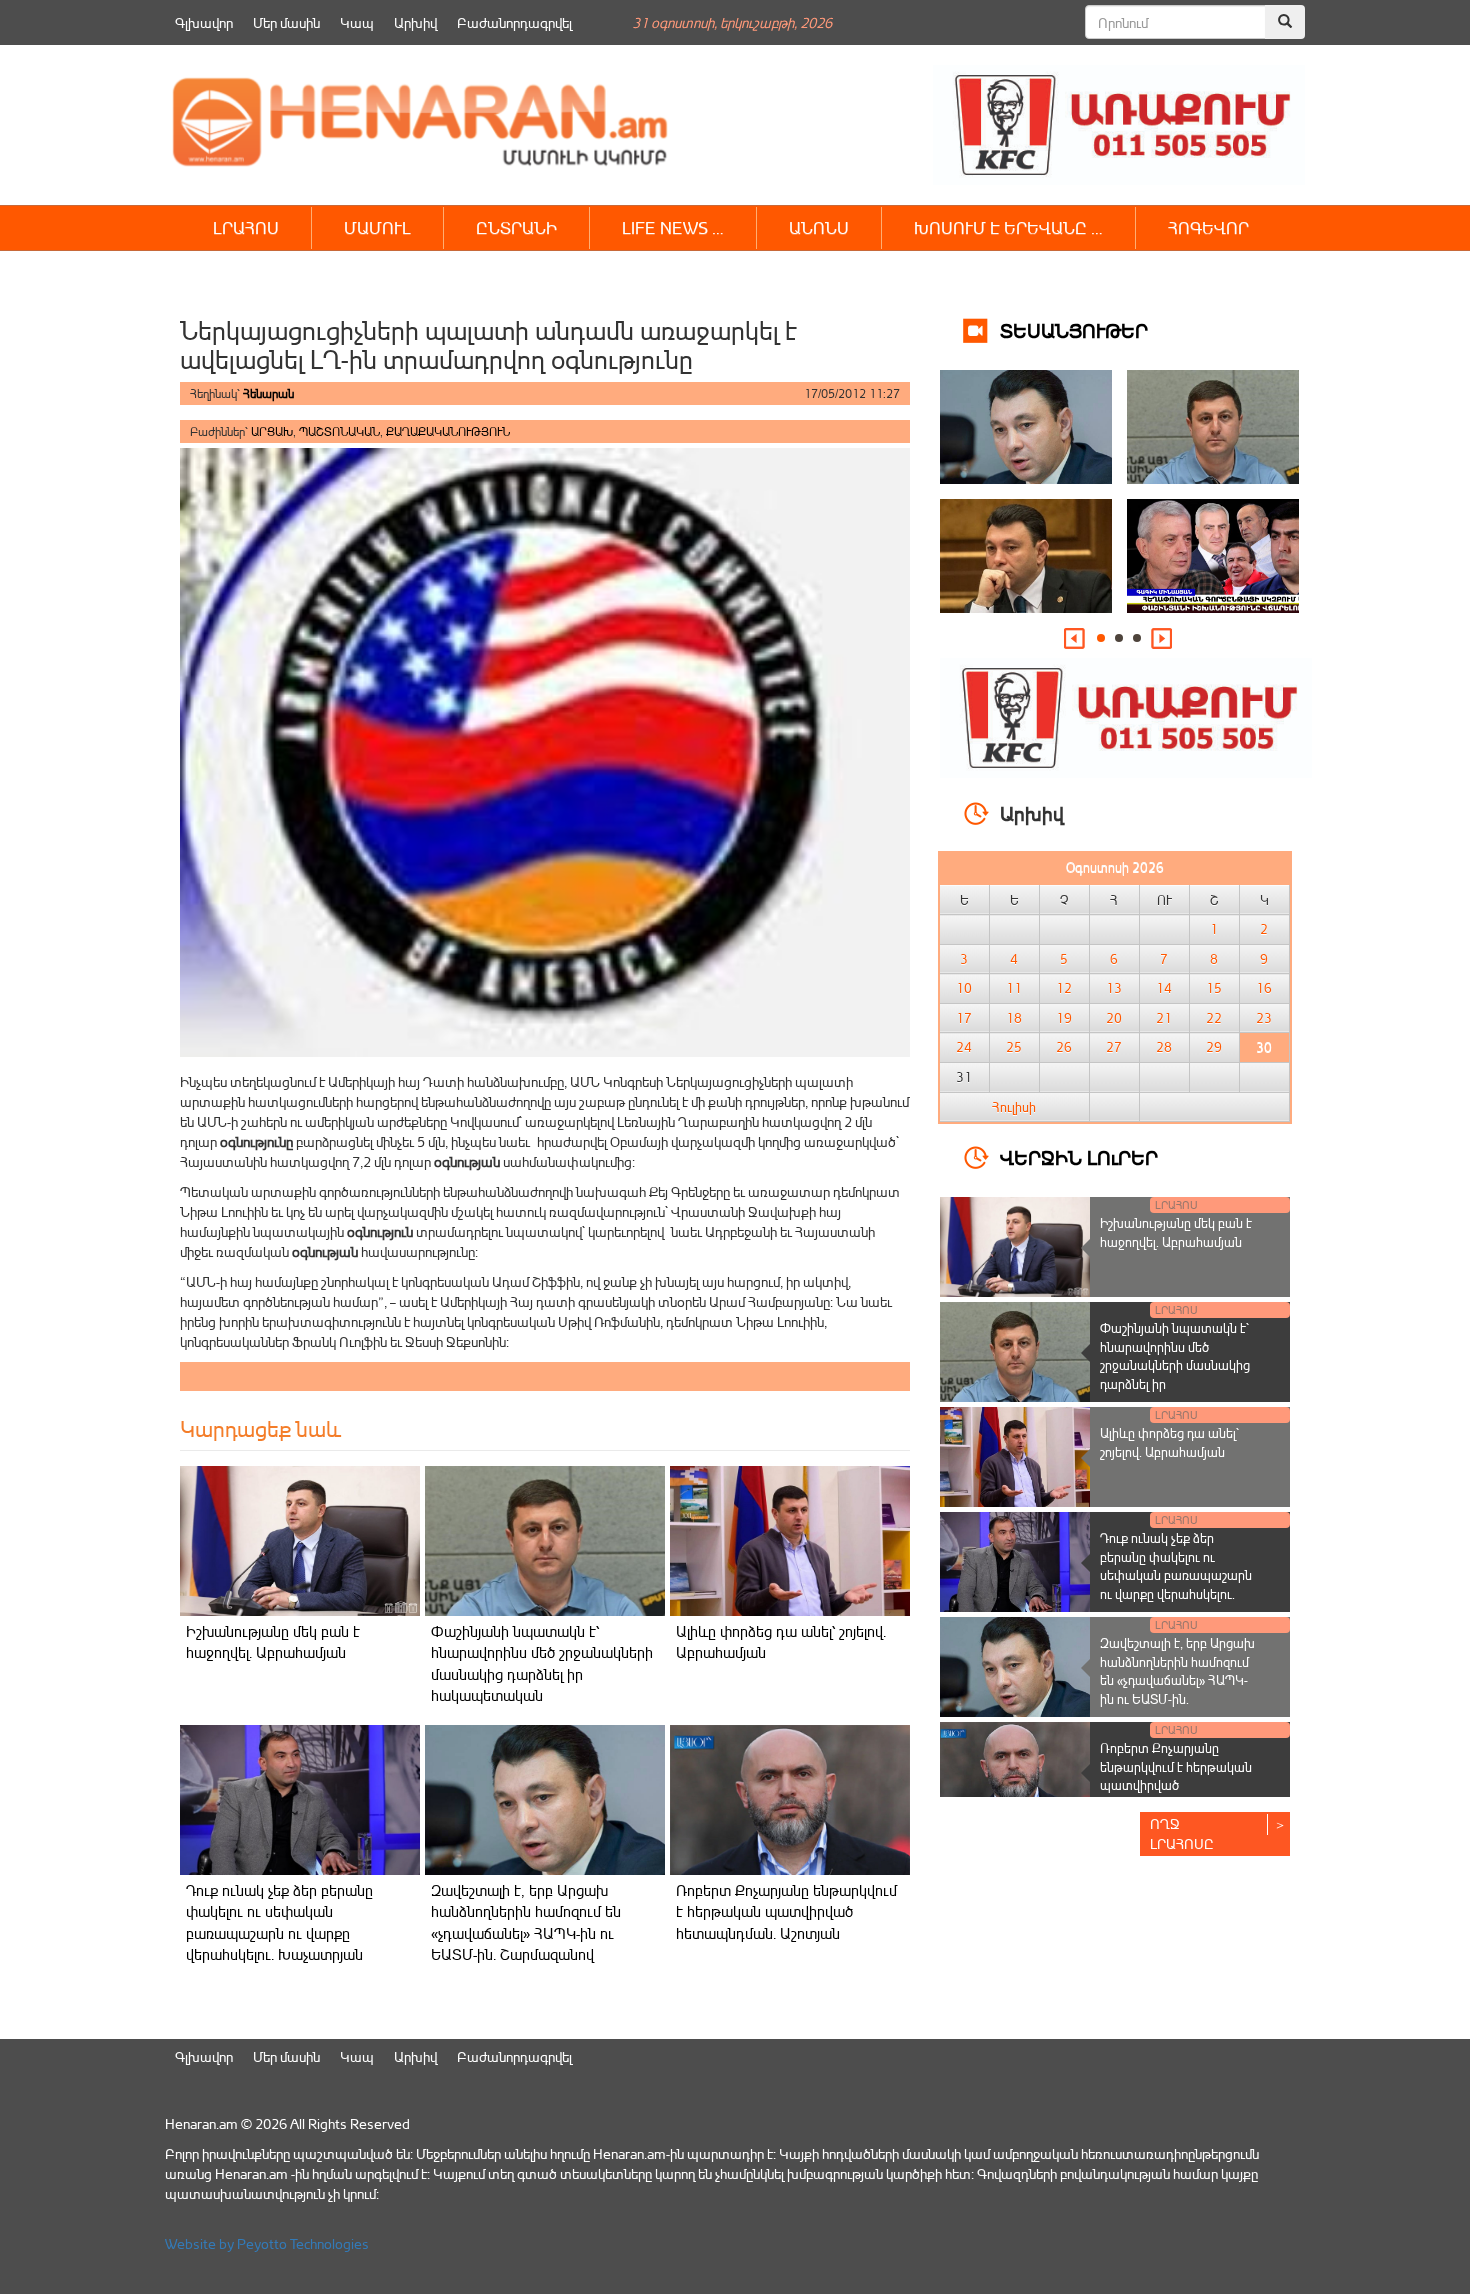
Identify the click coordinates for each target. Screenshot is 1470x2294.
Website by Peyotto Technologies (267, 2243)
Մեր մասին (286, 22)
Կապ (357, 22)
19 (1064, 1018)
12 (1064, 988)
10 (964, 988)
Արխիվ (415, 22)
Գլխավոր (204, 22)
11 (1014, 988)
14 (1164, 988)
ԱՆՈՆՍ (819, 227)
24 (964, 1047)
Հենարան (268, 393)
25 (1014, 1047)
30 (1264, 1047)
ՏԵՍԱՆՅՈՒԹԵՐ (1074, 329)
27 (1114, 1047)
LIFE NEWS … (673, 227)
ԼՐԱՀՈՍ (246, 227)
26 (1064, 1047)
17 (964, 1018)
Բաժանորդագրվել (514, 22)
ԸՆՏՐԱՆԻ (516, 227)
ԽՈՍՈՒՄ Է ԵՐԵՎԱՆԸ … (1008, 227)
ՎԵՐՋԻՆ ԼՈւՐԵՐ (1079, 1156)
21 (1164, 1018)
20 (1114, 1018)
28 (1164, 1047)
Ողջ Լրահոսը (1182, 1833)
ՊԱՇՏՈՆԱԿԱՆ (339, 431)
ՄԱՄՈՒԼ (377, 227)
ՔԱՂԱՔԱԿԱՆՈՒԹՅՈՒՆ (448, 431)
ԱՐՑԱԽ (272, 431)
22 (1214, 1018)
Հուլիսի (1014, 1107)
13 (1114, 988)
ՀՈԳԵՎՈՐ (1208, 227)
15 (1214, 988)
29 (1214, 1047)
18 (1014, 1018)
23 (1264, 1018)
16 (1264, 988)
